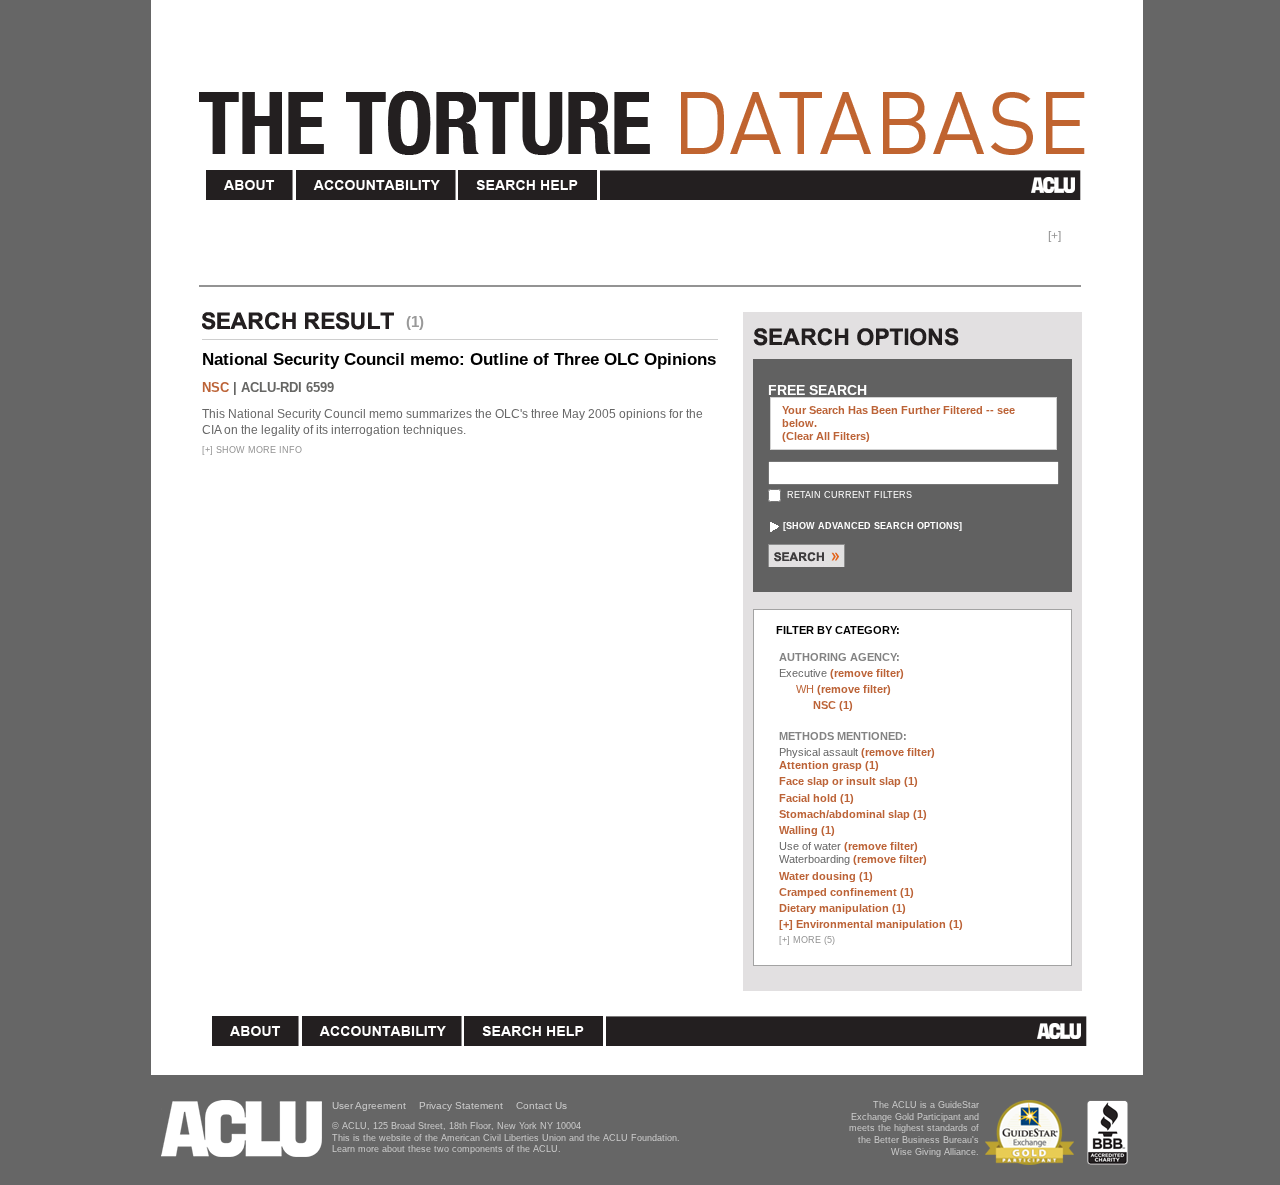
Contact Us (541, 1105)
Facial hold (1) (816, 798)
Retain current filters (848, 495)
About (250, 185)
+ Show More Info (252, 450)
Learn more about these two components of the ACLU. (446, 1149)
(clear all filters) (826, 436)
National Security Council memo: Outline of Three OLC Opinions (459, 359)
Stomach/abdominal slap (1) (853, 814)
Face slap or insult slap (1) (848, 781)
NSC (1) (833, 705)
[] (872, 526)
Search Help (528, 185)
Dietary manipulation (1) (842, 908)
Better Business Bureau (1107, 1132)
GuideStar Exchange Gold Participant (1033, 1132)
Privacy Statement (461, 1105)
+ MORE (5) (807, 940)
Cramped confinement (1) (846, 892)
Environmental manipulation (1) (879, 924)
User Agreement (369, 1105)
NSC (215, 387)
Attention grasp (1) (829, 765)
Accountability (376, 185)
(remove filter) (867, 673)
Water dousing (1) (826, 876)
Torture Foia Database (648, 112)
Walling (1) (807, 830)
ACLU (844, 185)
